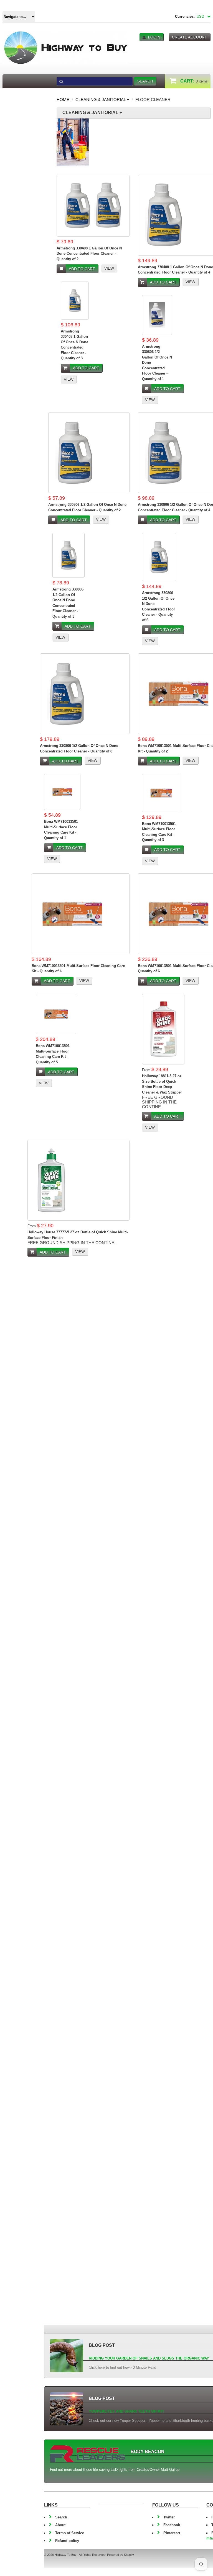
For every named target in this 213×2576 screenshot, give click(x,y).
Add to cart (82, 269)
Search (61, 2517)
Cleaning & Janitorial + (102, 100)
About (60, 2525)
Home (63, 100)
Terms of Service (70, 2533)
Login (154, 37)
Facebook (172, 2525)
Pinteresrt (172, 2533)
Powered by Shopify (120, 2555)
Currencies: (185, 16)
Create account (190, 37)
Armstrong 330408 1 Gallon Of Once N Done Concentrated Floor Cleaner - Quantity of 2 (89, 254)
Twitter (169, 2517)
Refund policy (67, 2541)
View (109, 268)
